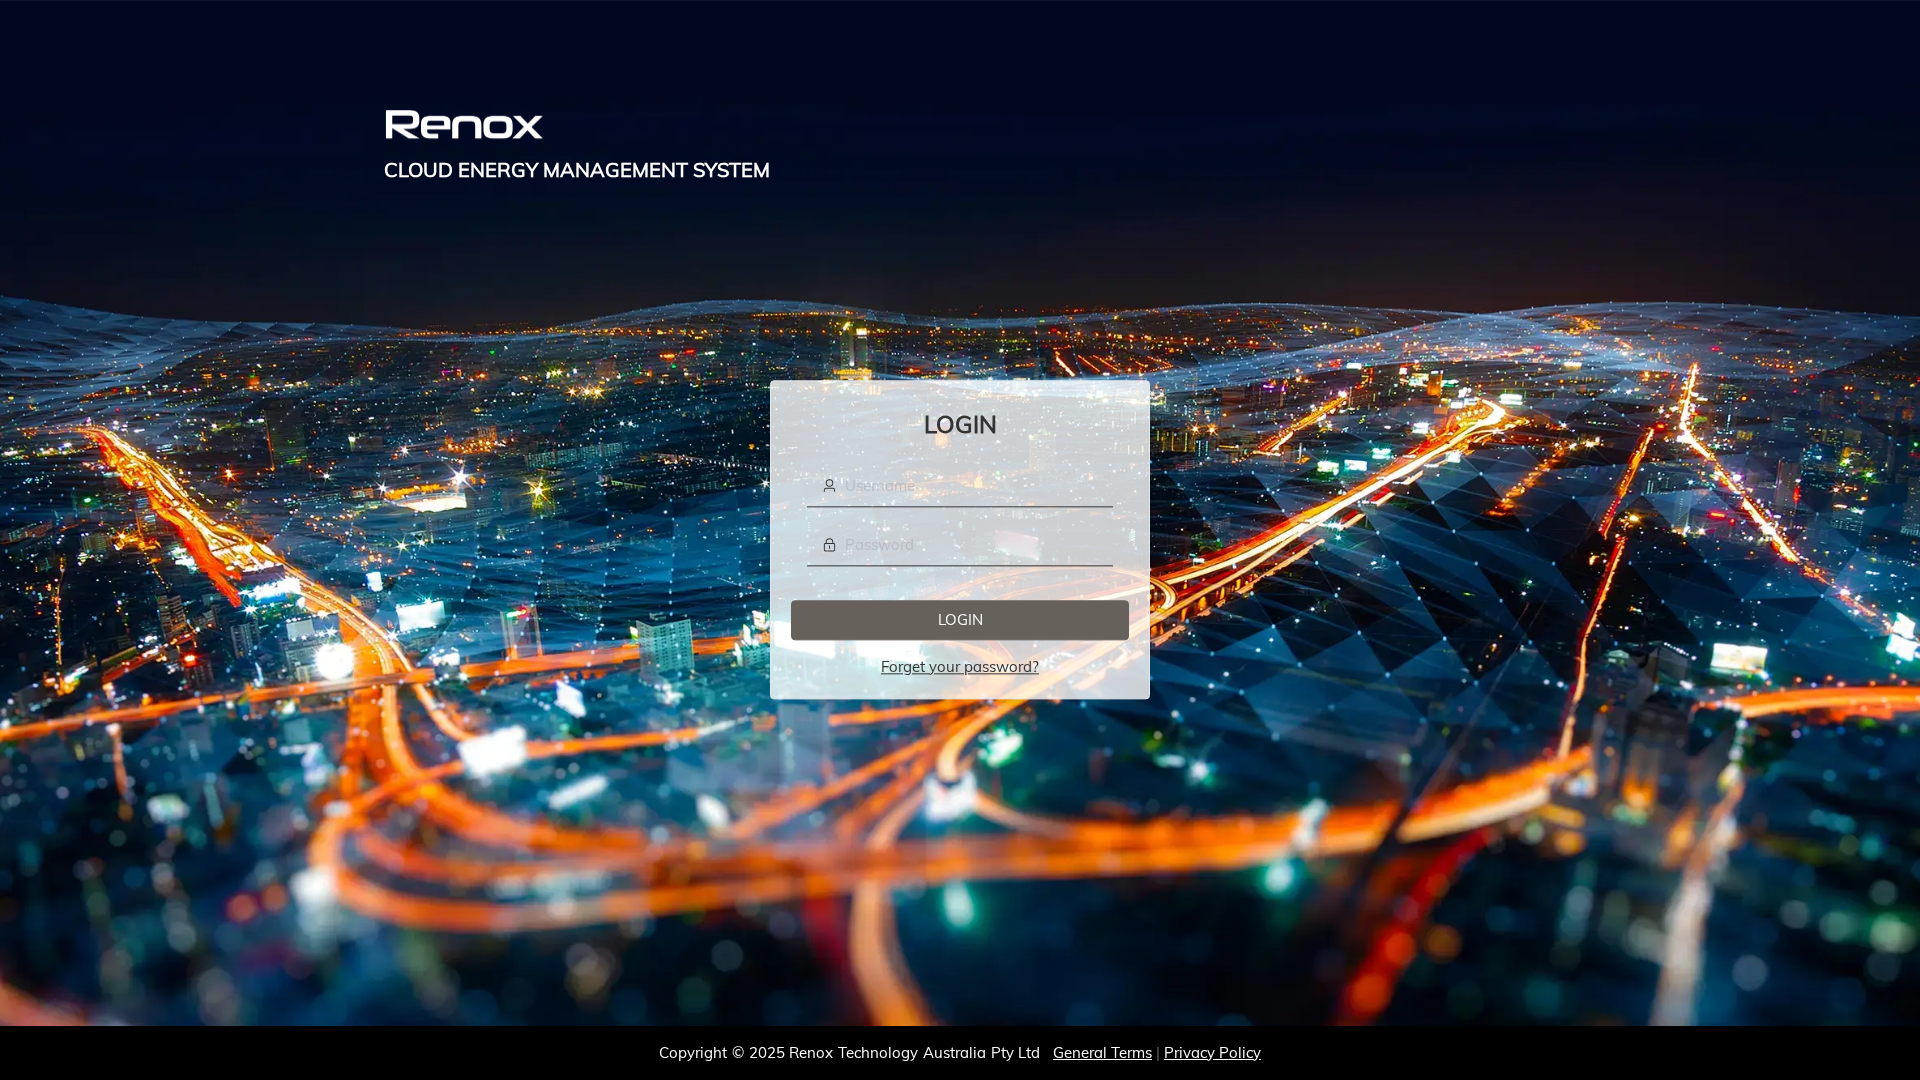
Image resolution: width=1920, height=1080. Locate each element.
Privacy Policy (1212, 1052)
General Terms (1102, 1052)
